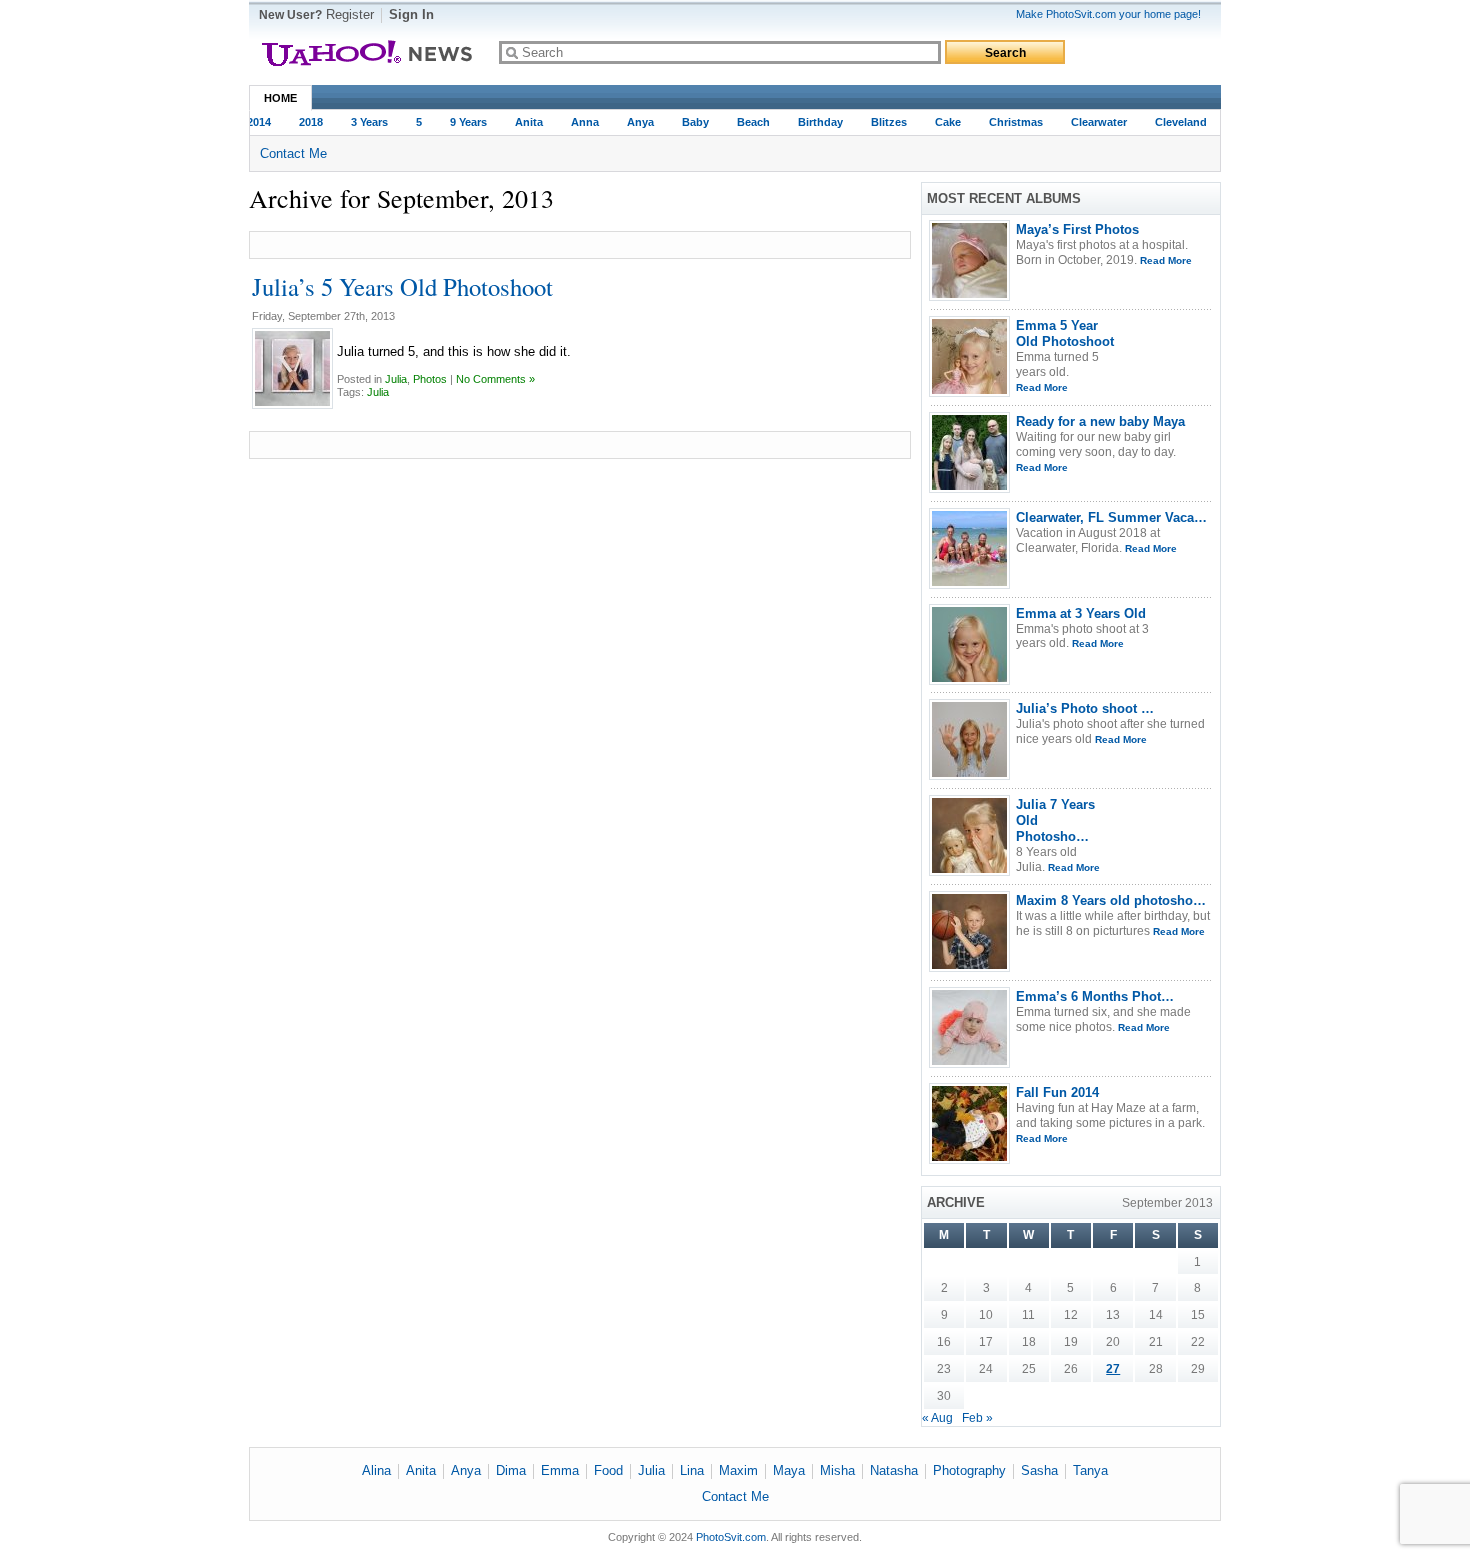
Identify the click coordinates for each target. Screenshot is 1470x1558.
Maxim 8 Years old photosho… (1111, 900)
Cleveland (1173, 122)
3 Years (361, 122)
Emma (560, 1470)
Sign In (411, 14)
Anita (521, 122)
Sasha (1039, 1470)
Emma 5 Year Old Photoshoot (1065, 333)
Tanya (1090, 1470)
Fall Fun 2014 (1057, 1092)
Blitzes (881, 122)
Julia (396, 379)
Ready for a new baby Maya (1100, 421)
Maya (789, 1470)
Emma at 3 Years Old (1081, 613)
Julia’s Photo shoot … (1085, 708)
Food (608, 1470)
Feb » (977, 1418)
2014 (251, 122)
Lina (692, 1470)
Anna (577, 122)
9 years (460, 122)
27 (1113, 1369)
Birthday (812, 122)
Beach (745, 122)
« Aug (937, 1418)
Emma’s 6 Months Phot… (1095, 996)
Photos (430, 379)
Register (350, 14)
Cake (940, 122)
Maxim (738, 1470)
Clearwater (1091, 122)
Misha (837, 1470)
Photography (969, 1470)
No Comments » (495, 379)
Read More (1166, 260)
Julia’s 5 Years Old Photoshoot (402, 286)
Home (280, 98)
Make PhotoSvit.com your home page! (1108, 14)
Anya (632, 122)
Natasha (894, 1470)
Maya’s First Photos (1077, 229)
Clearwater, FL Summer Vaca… (1111, 517)
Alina (376, 1470)
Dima (511, 1470)
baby (687, 122)
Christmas (1008, 122)
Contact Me (293, 153)
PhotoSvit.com (731, 1537)
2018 (303, 122)
